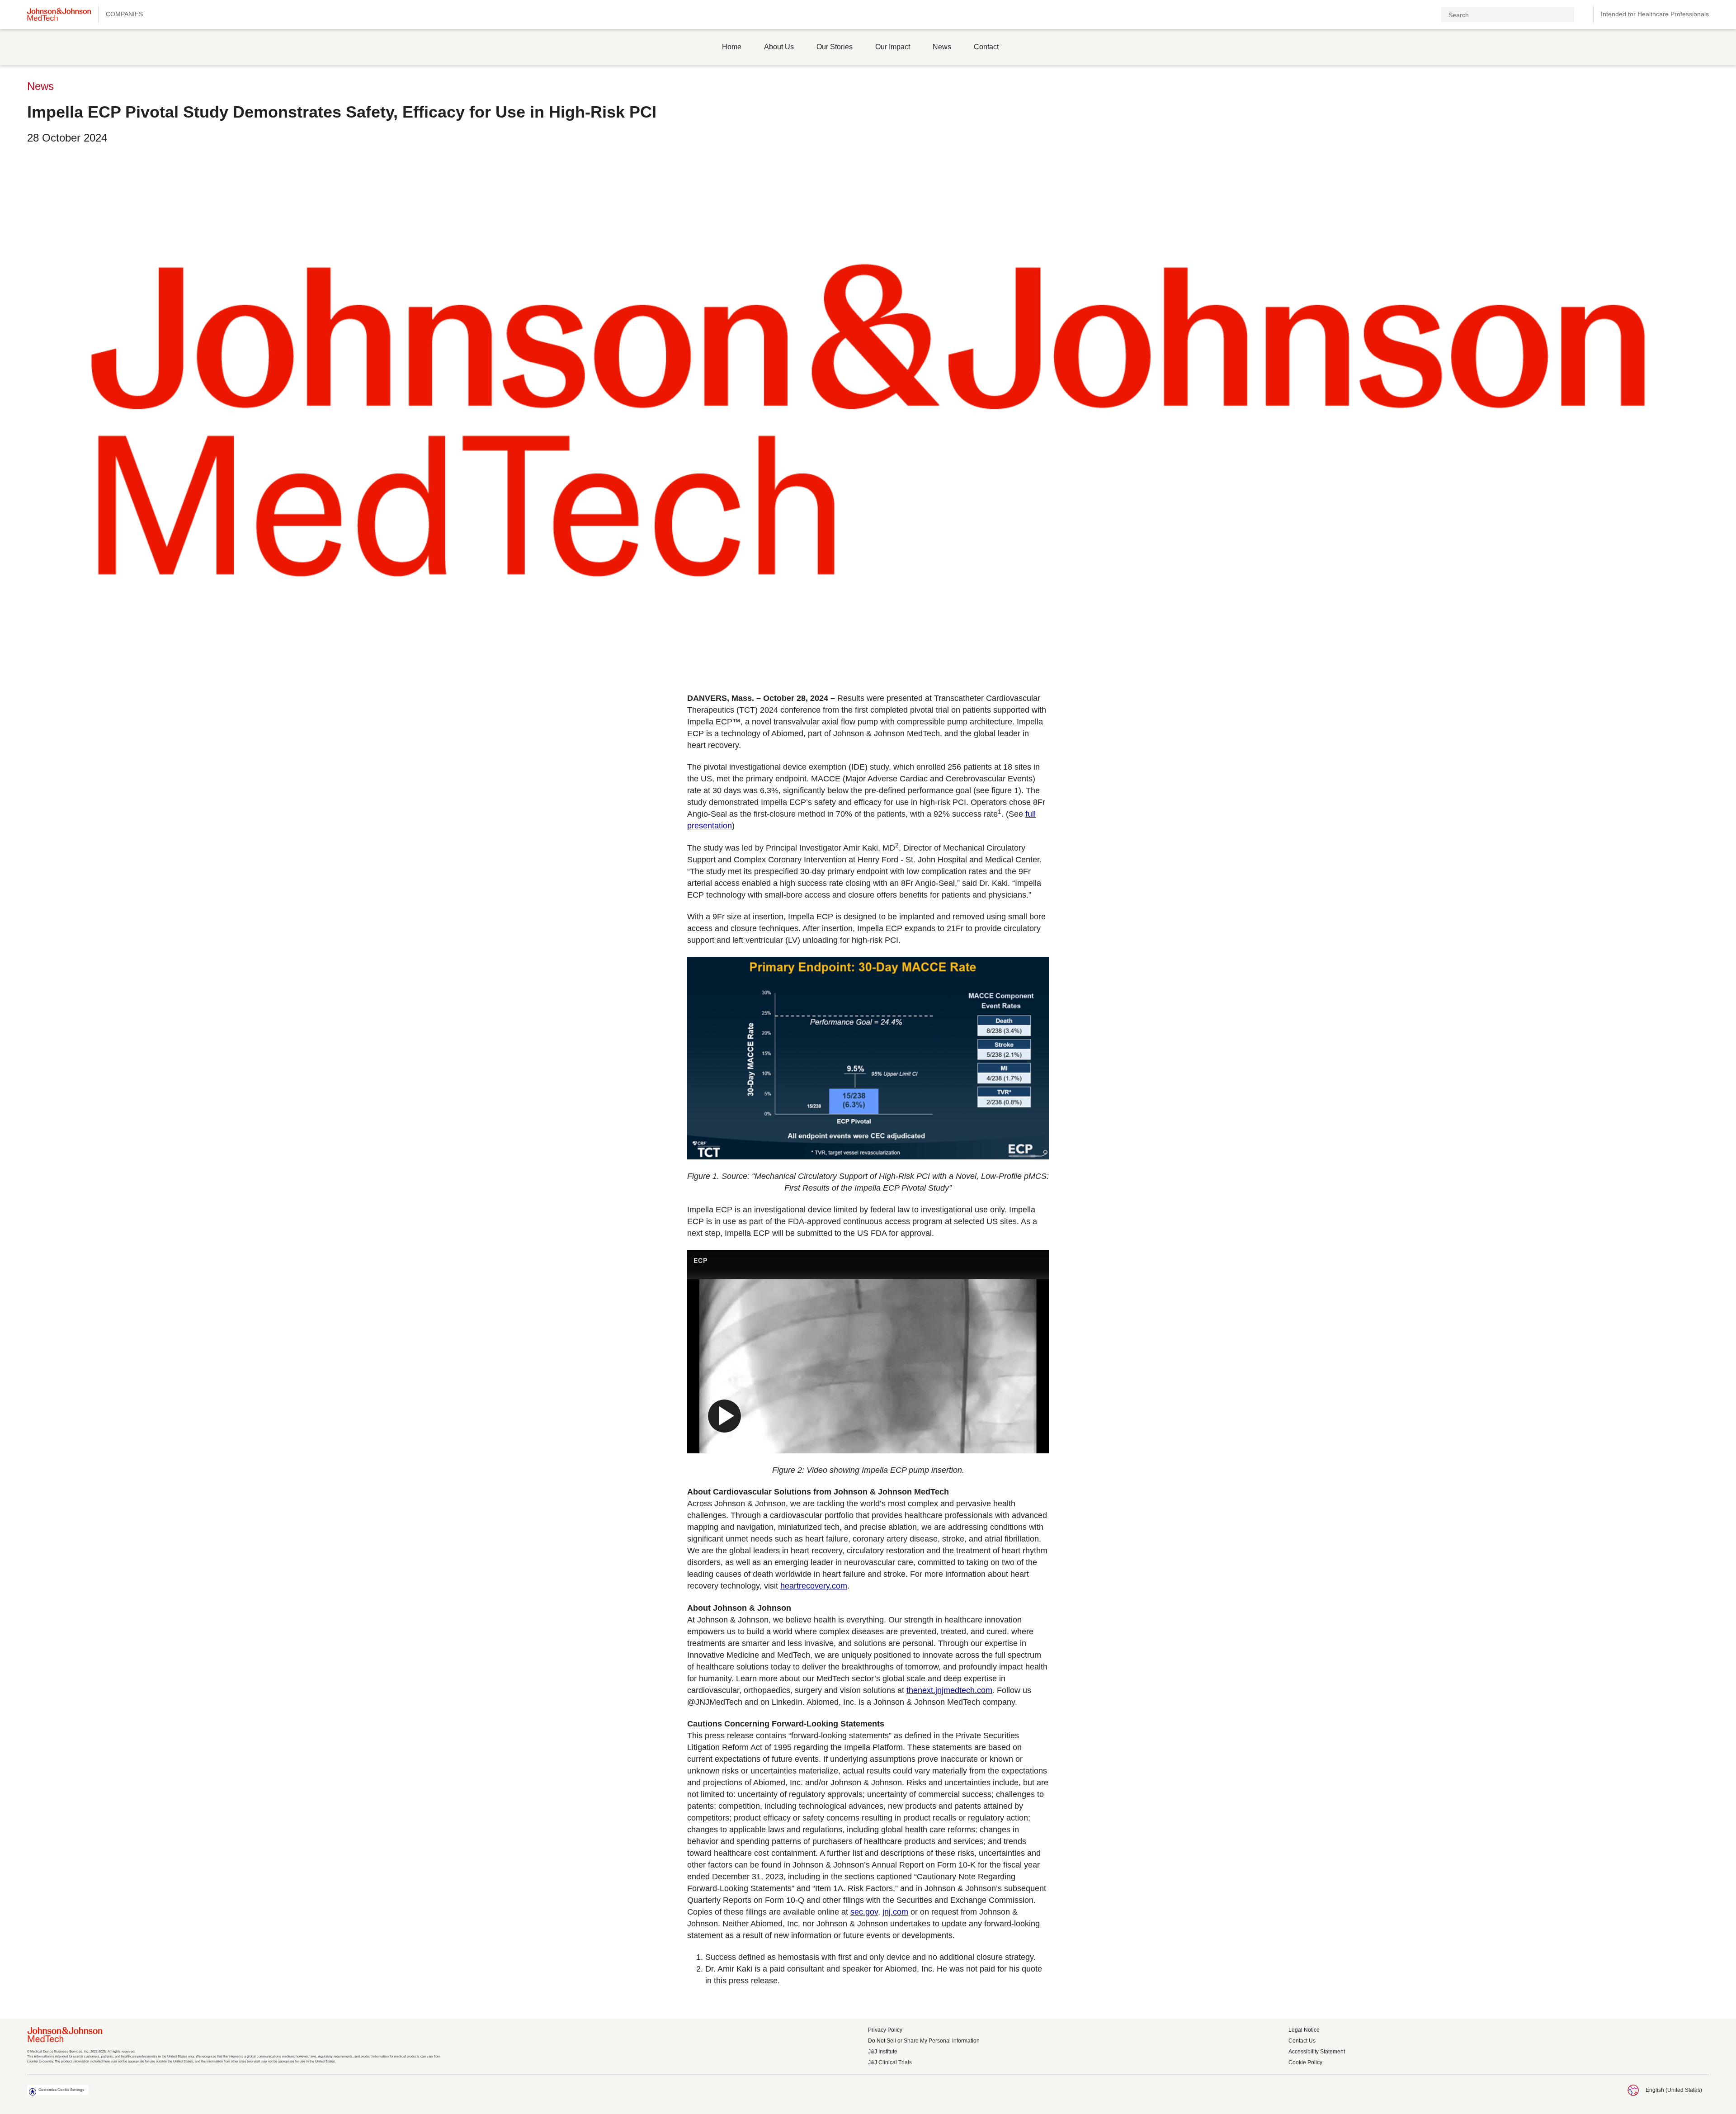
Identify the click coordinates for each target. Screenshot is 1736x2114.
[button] (1582, 15)
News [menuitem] (942, 47)
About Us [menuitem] (779, 47)
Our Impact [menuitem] (893, 47)
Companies (124, 14)
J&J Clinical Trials (890, 2062)
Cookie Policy (1305, 2062)
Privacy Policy (885, 2030)
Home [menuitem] (732, 47)
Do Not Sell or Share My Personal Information (924, 2041)
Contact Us (1302, 2041)
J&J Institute (883, 2052)
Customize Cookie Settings (61, 2090)
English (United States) (1674, 2090)
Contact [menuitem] (986, 47)
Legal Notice (1304, 2030)
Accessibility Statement (1317, 2052)
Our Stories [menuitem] (835, 47)
